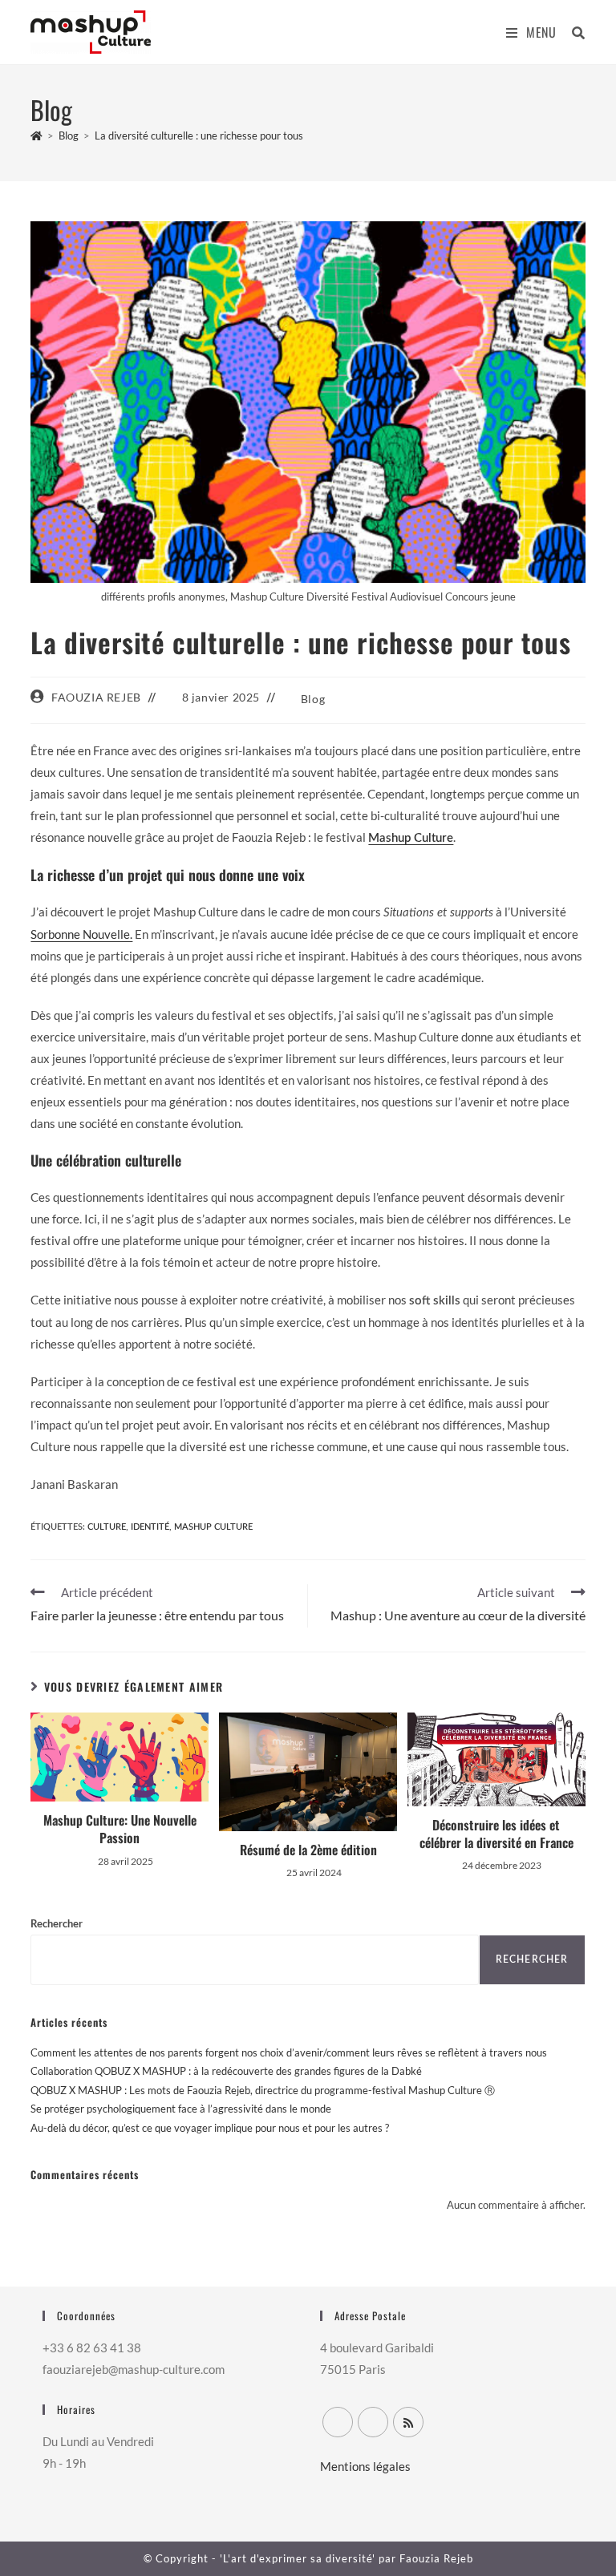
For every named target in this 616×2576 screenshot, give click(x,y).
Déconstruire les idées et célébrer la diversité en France (496, 1834)
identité (150, 1527)
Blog (313, 699)
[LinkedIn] (373, 2422)
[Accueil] (36, 135)
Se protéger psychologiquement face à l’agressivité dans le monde (181, 2109)
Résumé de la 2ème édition (308, 1850)
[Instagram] (338, 2422)
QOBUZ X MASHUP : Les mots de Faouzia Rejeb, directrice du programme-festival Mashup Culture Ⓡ (263, 2090)
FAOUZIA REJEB (96, 697)
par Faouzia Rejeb (424, 2558)
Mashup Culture (411, 838)
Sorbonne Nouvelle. (81, 934)
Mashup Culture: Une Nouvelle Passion (120, 1829)
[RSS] (408, 2422)
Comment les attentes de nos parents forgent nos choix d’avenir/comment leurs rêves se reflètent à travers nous (289, 2052)
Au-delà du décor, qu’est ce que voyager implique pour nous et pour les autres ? (210, 2128)
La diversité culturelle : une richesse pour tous (199, 135)
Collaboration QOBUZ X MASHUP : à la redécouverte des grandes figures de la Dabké (226, 2071)
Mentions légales (365, 2466)
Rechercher (57, 1925)
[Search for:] (573, 32)
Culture (107, 1527)
